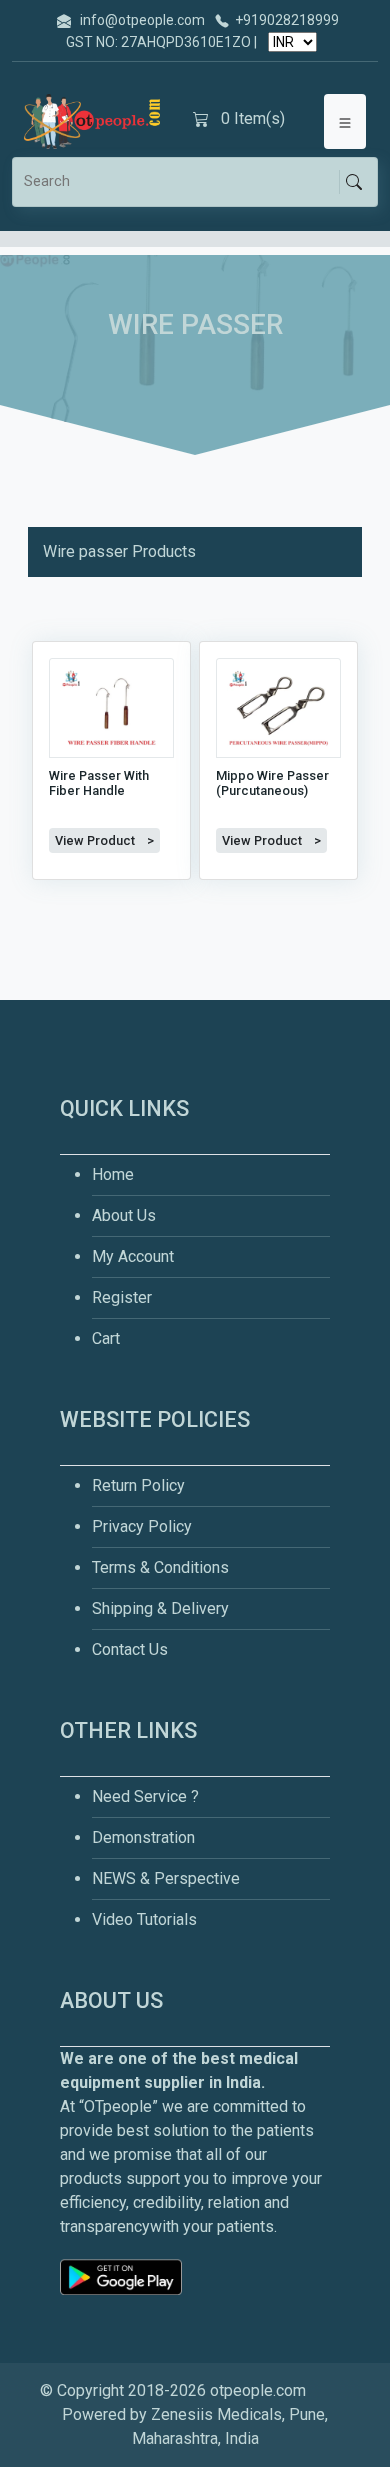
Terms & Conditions (160, 1567)
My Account (133, 1256)
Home (113, 1174)
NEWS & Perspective (166, 1878)
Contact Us (130, 1649)
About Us (124, 1215)
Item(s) (253, 118)
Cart (106, 1338)
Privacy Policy (142, 1526)
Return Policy (138, 1485)
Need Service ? (145, 1796)
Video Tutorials (144, 1919)
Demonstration (143, 1837)
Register (122, 1297)
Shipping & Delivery (160, 1608)
